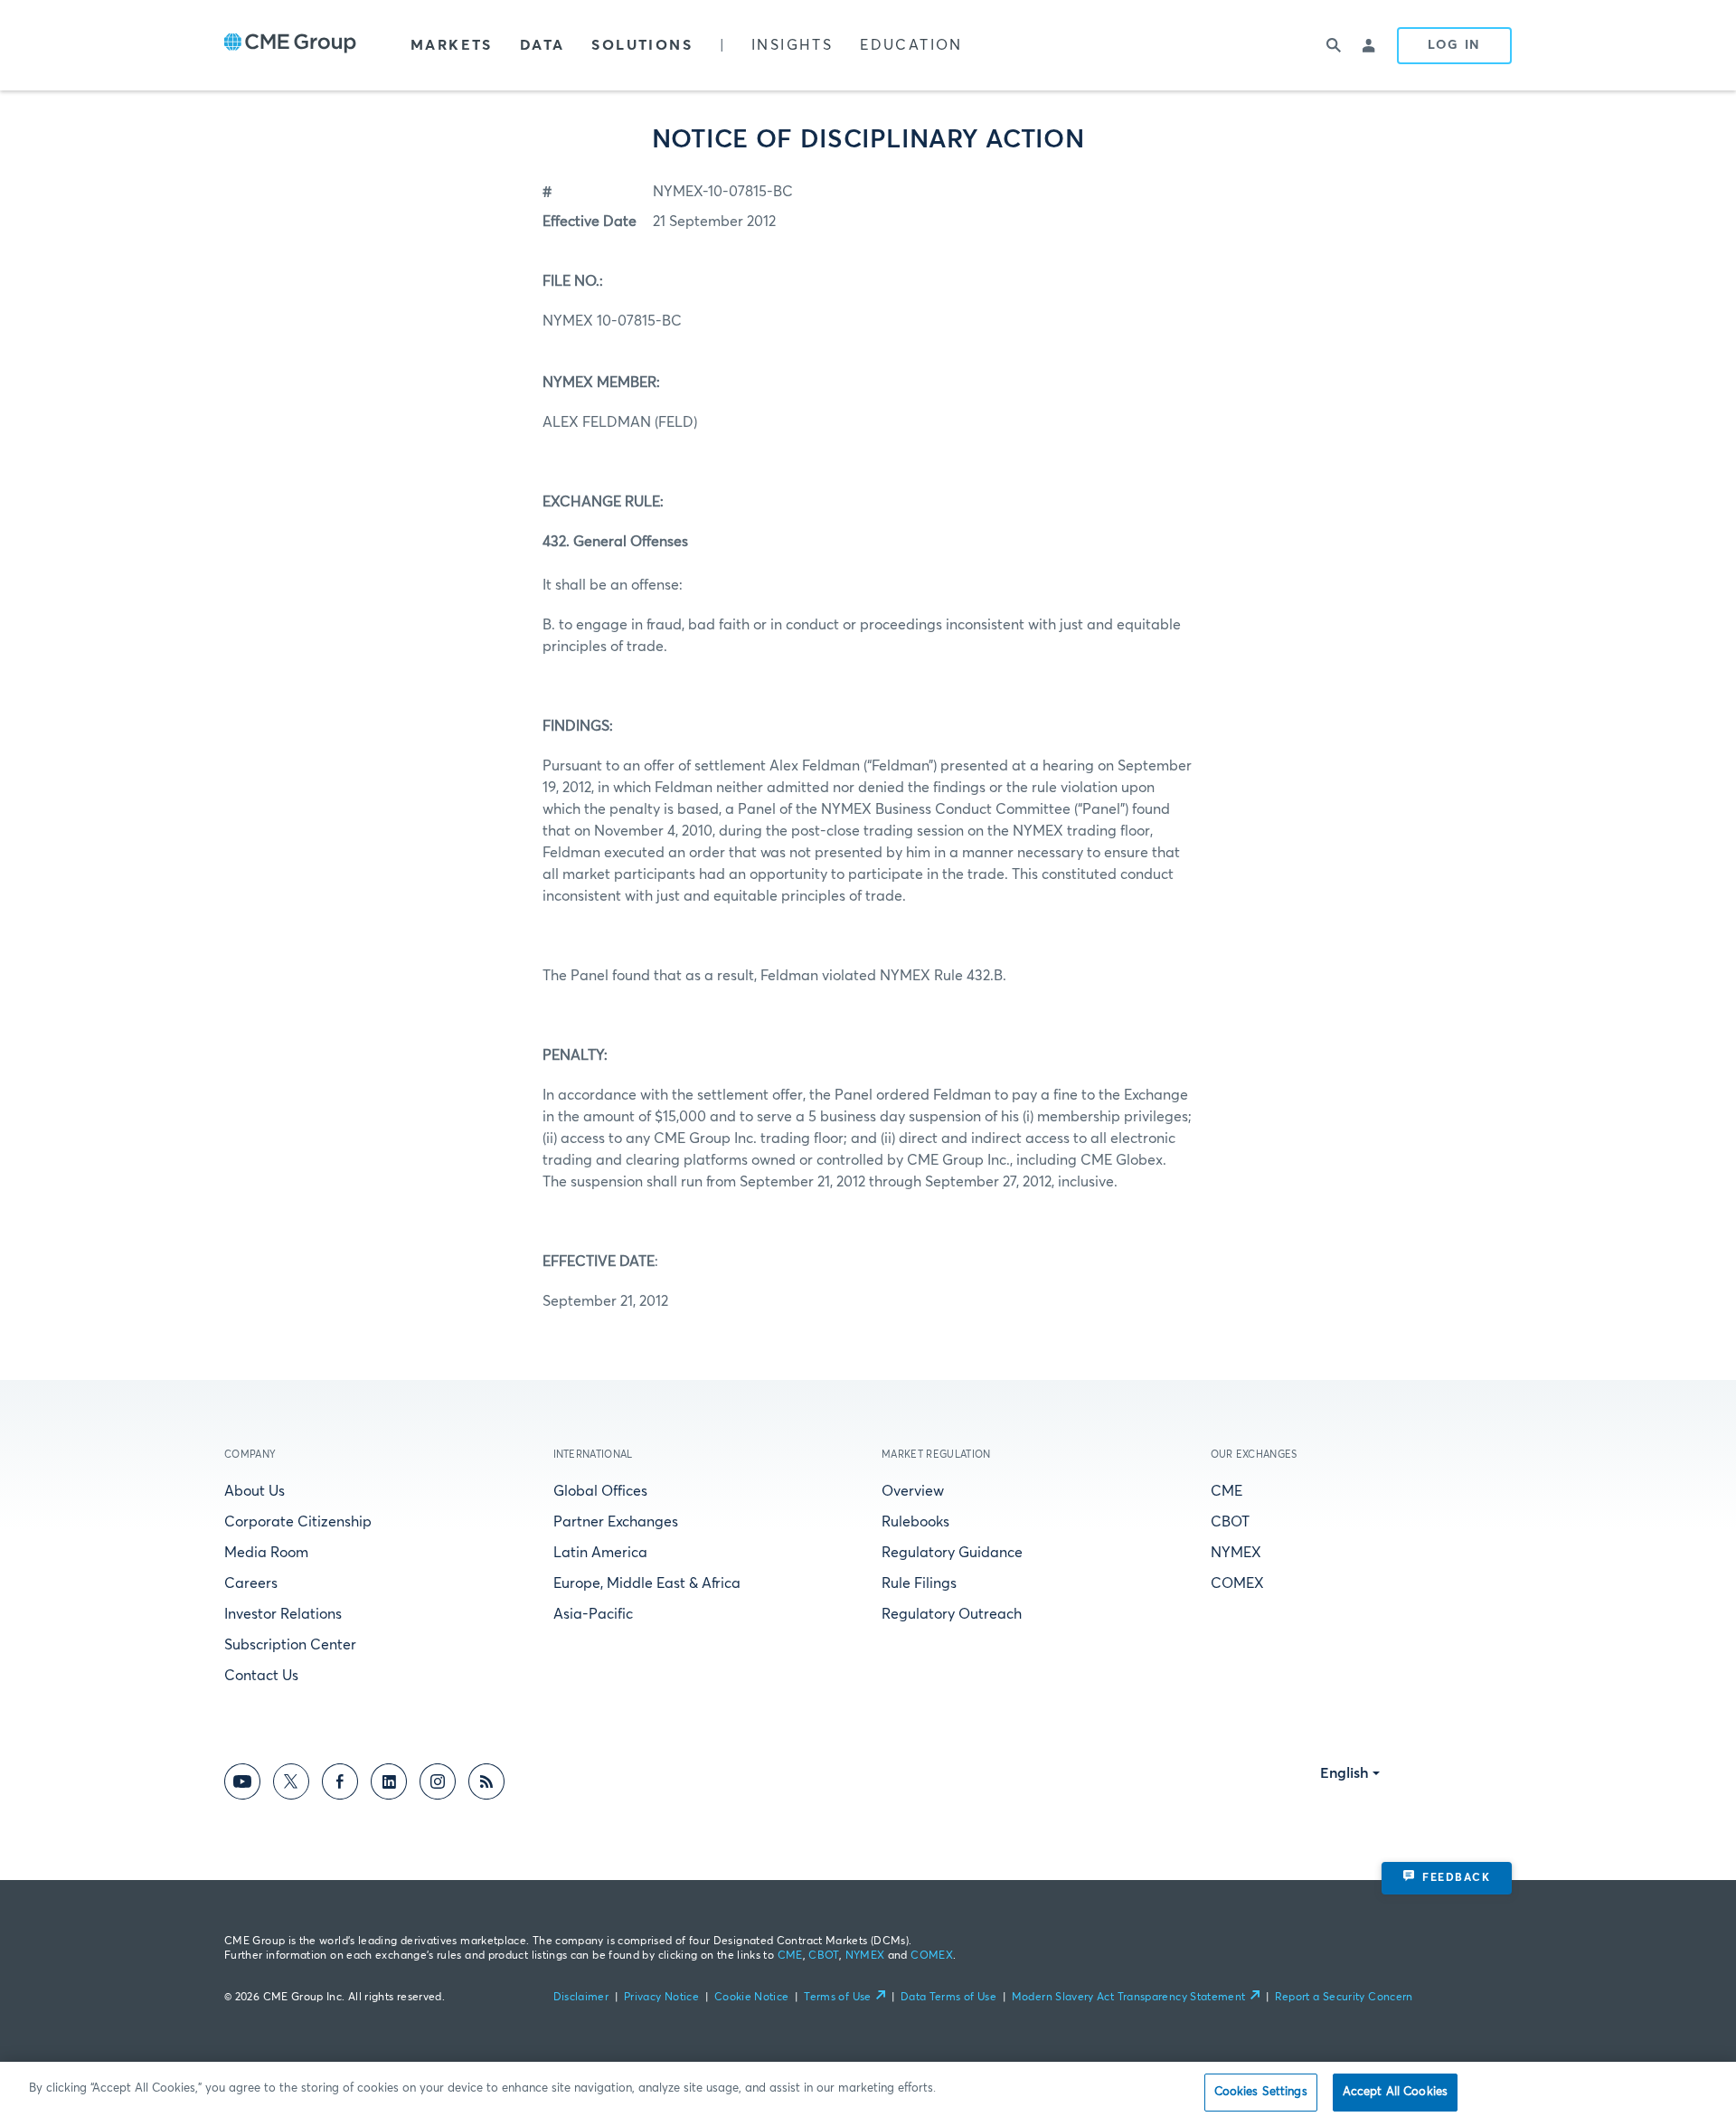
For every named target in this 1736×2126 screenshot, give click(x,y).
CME (1227, 1491)
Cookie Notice (752, 1998)
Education (911, 45)
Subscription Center (290, 1645)
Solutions (642, 45)
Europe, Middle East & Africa (647, 1583)
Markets (452, 45)
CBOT (1230, 1522)
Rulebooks (915, 1522)
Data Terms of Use (948, 1998)
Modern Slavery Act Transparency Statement (1129, 1998)
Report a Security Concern (1344, 1998)
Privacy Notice (661, 1998)
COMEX (1237, 1583)
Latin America (600, 1553)
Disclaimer (581, 1998)
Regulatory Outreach (952, 1614)
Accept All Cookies (1395, 2092)
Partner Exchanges (616, 1522)
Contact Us (261, 1676)
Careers (251, 1583)
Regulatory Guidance (952, 1553)
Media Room (266, 1553)
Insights (792, 45)
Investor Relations (283, 1614)
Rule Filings (919, 1583)
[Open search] (1334, 45)
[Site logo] (290, 45)
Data (542, 45)
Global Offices (600, 1491)
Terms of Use (837, 1998)
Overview (913, 1491)
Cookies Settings (1261, 2092)
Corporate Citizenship (298, 1522)
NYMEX (1236, 1553)
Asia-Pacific (593, 1614)
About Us (255, 1491)
